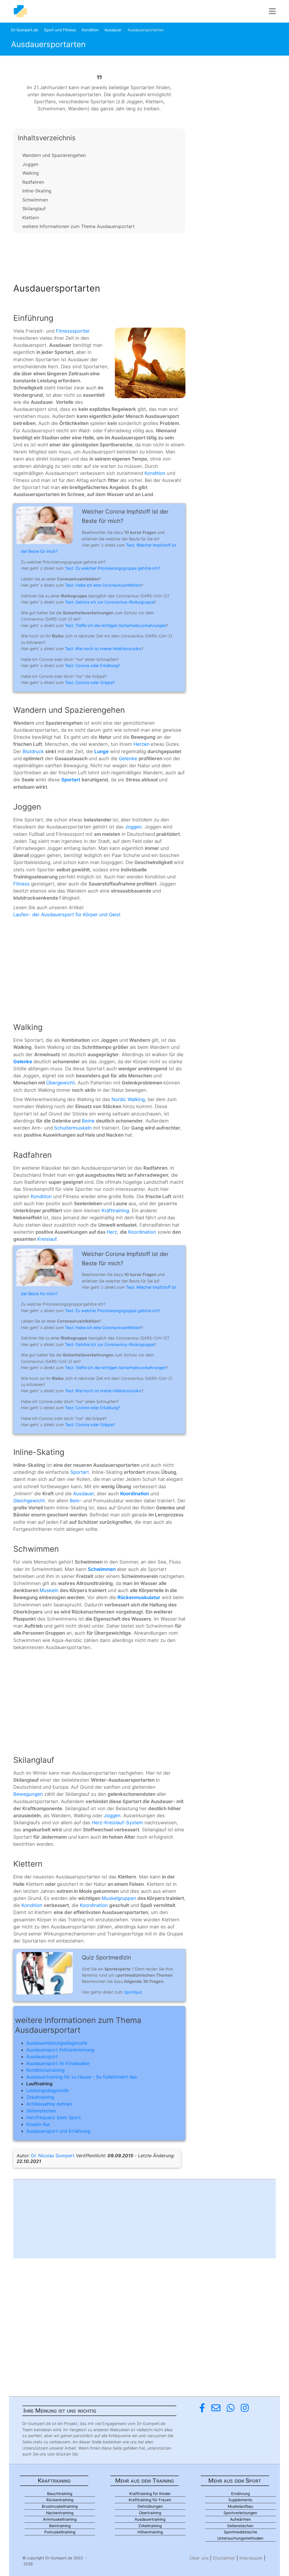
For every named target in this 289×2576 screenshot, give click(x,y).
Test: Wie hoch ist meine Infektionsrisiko (103, 649)
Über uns (199, 2558)
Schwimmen (35, 200)
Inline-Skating (37, 191)
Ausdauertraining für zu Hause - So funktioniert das (82, 2077)
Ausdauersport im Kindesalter (58, 2063)
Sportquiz (133, 1992)
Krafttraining (115, 1211)
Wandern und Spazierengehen (54, 155)
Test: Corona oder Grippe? (90, 682)
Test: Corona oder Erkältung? (92, 666)
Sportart (80, 1472)
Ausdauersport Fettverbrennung (60, 2050)
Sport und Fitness (60, 30)
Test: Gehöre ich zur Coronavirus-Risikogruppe (110, 602)
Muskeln (50, 1590)
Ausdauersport (42, 2057)
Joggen (30, 164)
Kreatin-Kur (38, 2124)
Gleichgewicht (29, 1501)
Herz (112, 1232)
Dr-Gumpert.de (25, 30)
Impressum (251, 2558)
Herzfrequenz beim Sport (53, 2117)
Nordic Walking (128, 1099)
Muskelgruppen (119, 1898)
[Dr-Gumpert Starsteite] (20, 11)
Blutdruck (34, 751)
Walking (31, 173)
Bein (75, 1501)
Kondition (90, 30)
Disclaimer (224, 2558)
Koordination (143, 1232)
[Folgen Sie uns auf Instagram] (245, 2408)
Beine (89, 1121)
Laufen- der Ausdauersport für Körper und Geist (67, 915)
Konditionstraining (45, 2070)
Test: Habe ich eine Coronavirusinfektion (103, 585)
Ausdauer (113, 30)
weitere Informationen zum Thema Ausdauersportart (78, 226)
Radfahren (33, 182)
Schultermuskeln (74, 1128)
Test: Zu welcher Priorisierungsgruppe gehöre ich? (112, 568)
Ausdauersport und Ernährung (58, 2131)
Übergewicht (61, 1083)
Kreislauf (47, 1239)
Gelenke (129, 758)
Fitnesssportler (73, 331)
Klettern (31, 218)
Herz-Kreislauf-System (117, 1823)
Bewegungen (29, 1794)
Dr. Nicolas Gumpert (53, 2156)
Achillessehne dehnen (49, 2104)
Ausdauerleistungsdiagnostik (57, 2043)
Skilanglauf (34, 209)
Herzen (142, 744)
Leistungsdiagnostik (48, 2090)
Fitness (22, 884)
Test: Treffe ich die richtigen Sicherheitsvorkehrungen (115, 625)
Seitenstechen (41, 2111)
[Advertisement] (99, 256)
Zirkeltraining (40, 2097)
